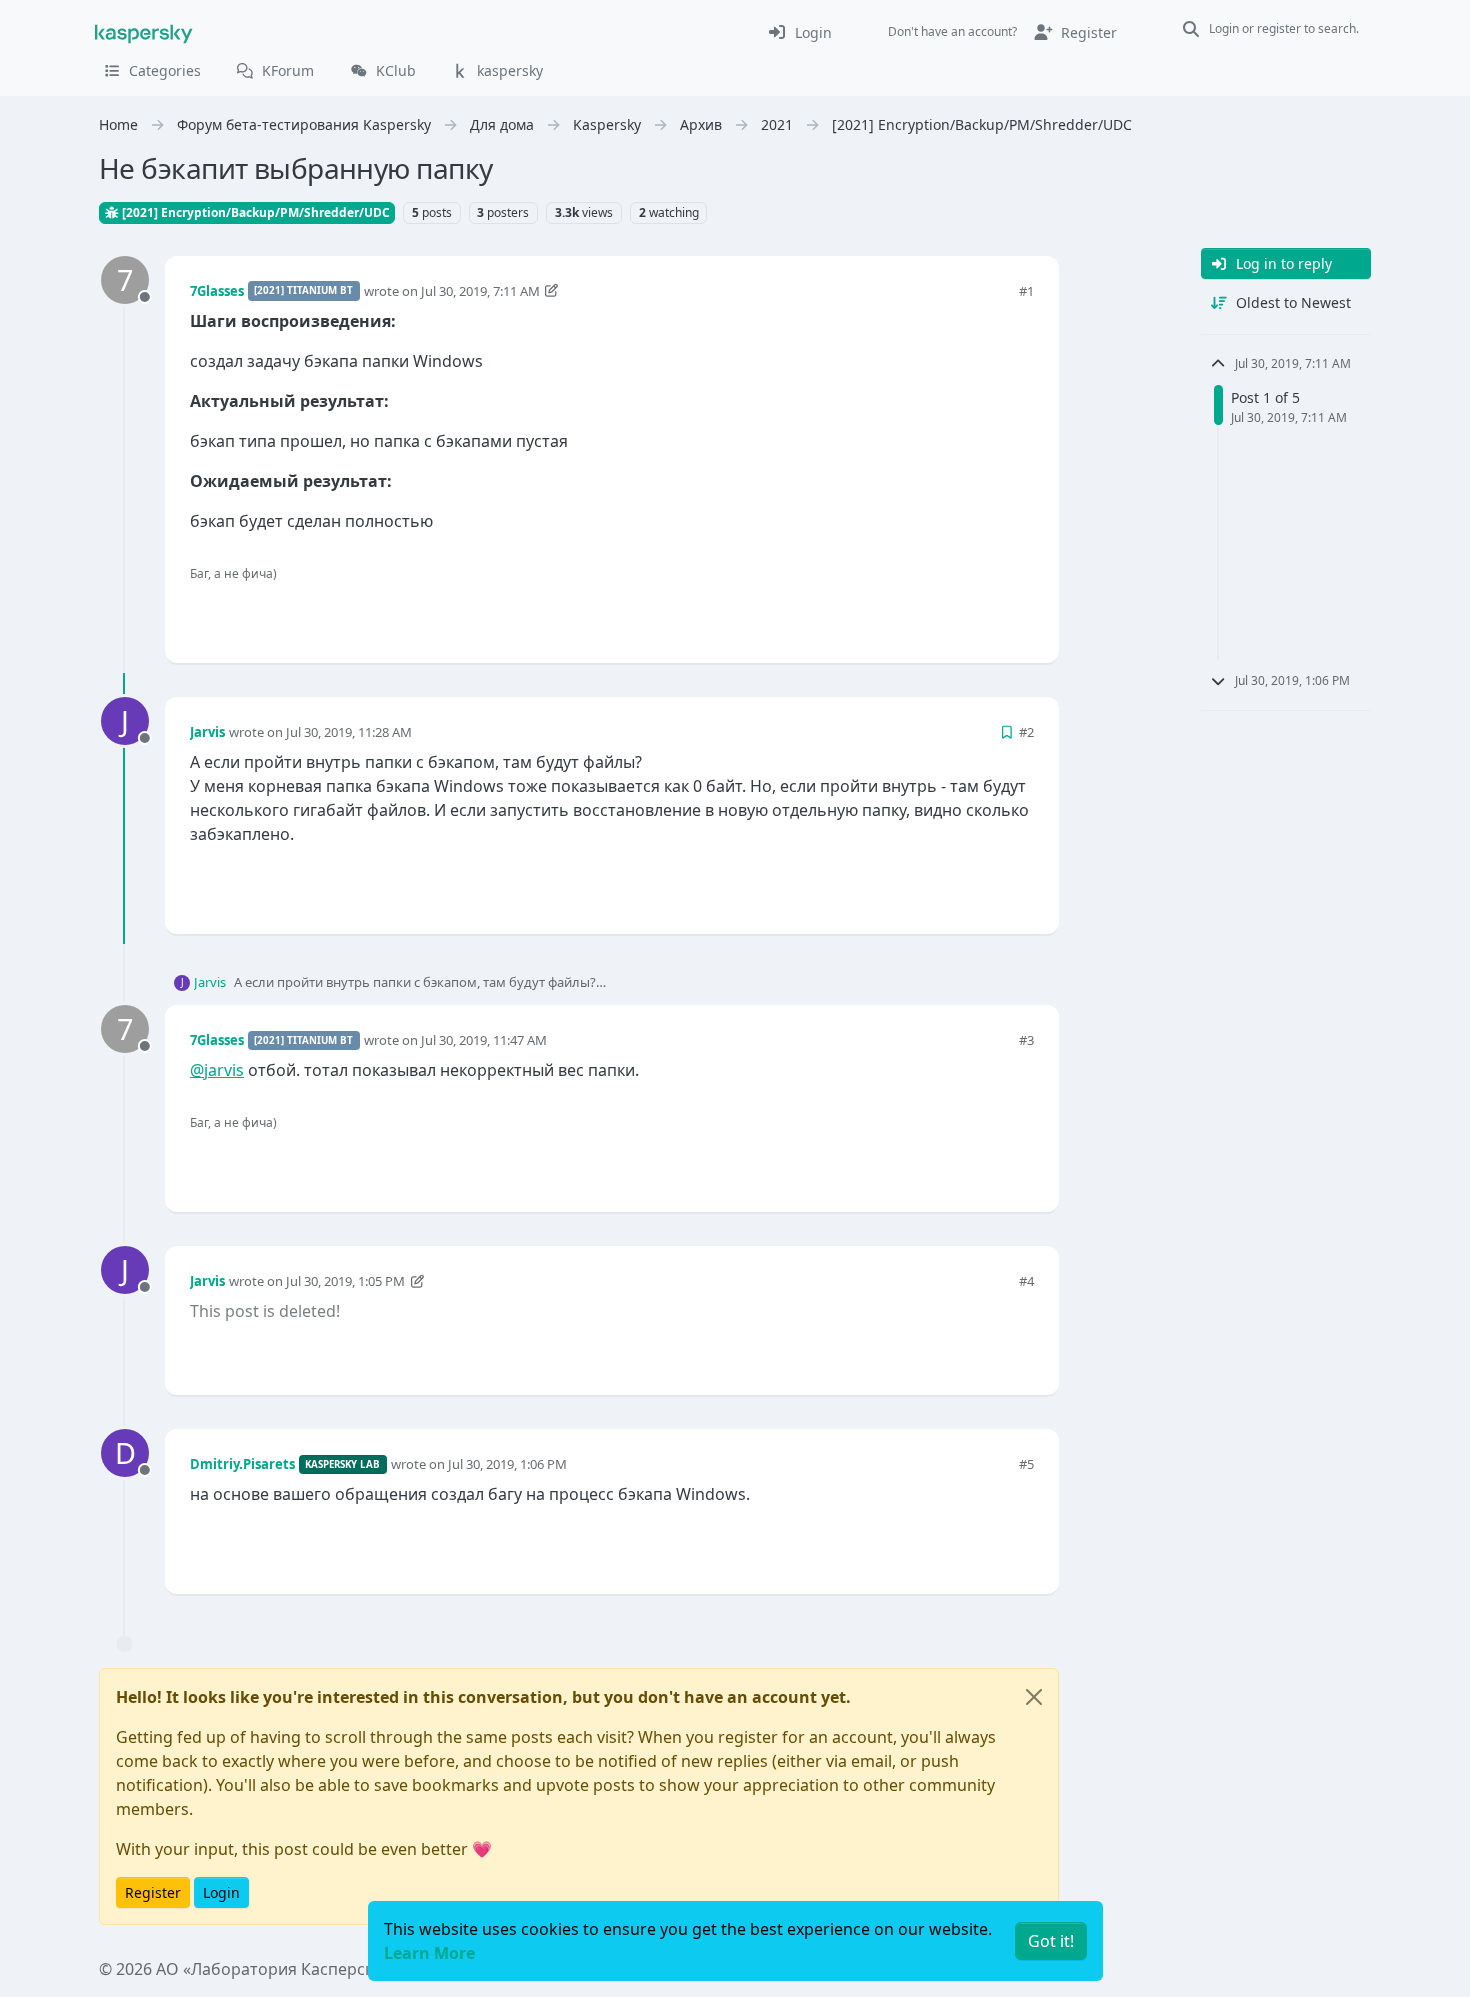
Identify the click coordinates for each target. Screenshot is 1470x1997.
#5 (1026, 1464)
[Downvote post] (1017, 614)
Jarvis (207, 732)
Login (221, 1892)
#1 (1026, 291)
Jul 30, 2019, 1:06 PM (507, 1464)
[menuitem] (799, 32)
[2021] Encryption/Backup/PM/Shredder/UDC (254, 212)
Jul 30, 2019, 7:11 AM (480, 291)
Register (153, 1892)
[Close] (1034, 1697)
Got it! (1051, 1941)
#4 (1026, 1281)
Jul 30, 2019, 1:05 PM (345, 1281)
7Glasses (217, 291)
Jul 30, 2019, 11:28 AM (349, 732)
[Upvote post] (947, 614)
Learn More (429, 1953)
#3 (1026, 1040)
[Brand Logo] (144, 32)
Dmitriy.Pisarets (242, 1464)
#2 (1026, 732)
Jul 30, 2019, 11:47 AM (484, 1040)
